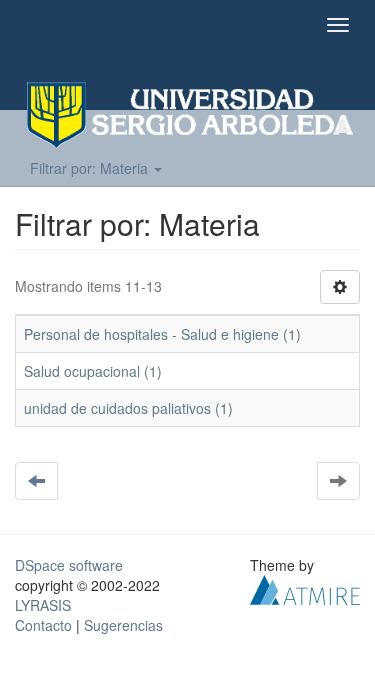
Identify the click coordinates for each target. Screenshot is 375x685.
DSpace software (69, 565)
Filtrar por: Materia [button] (91, 168)
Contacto (43, 625)
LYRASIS (43, 605)
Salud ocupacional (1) (93, 371)
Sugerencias (123, 625)
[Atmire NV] (305, 588)
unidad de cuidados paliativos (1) (128, 408)
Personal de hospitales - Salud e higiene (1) (162, 334)
